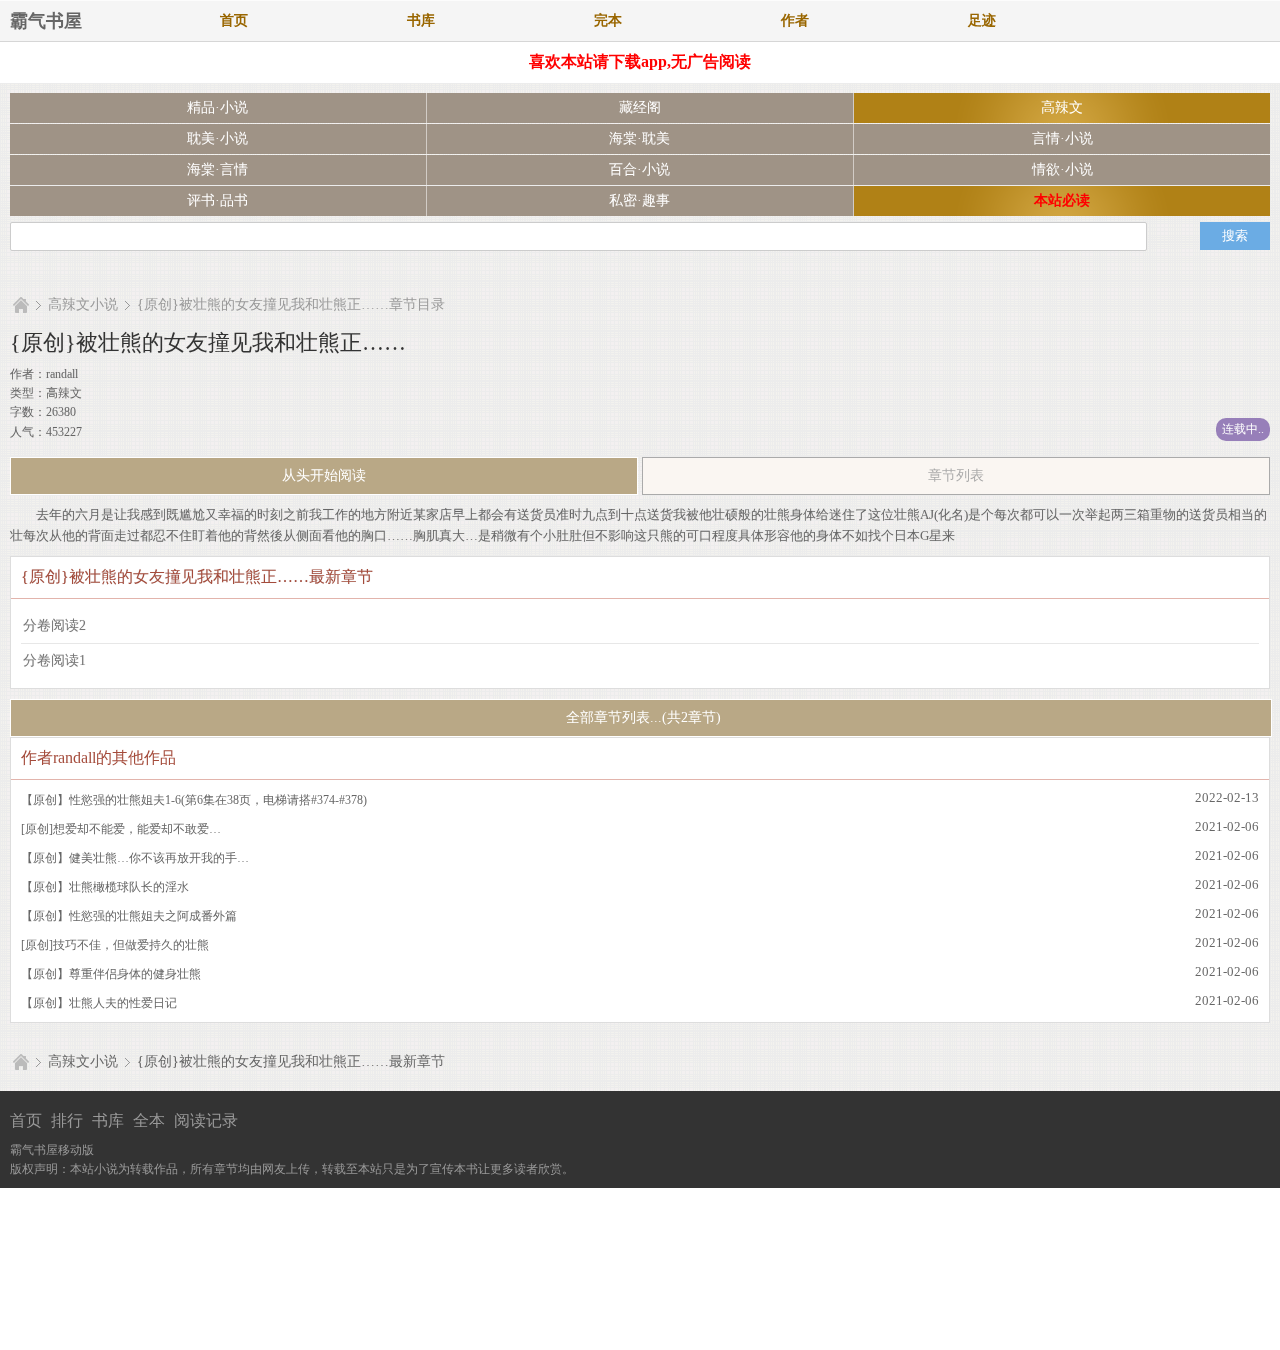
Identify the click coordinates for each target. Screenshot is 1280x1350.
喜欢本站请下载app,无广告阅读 (640, 61)
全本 (149, 1120)
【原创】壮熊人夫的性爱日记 (99, 1003)
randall (62, 374)
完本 (608, 20)
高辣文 (1062, 107)
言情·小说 (1062, 138)
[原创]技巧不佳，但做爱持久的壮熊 (115, 945)
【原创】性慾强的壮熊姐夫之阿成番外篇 (129, 916)
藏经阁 (640, 107)
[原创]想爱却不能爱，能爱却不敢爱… (121, 829)
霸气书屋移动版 (52, 1150)
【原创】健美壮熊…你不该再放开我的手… (135, 858)
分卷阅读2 (54, 625)
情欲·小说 (1062, 169)
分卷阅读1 (54, 660)
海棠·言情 (217, 169)
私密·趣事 (639, 200)
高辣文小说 (83, 304)
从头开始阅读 (324, 475)
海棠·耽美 (639, 138)
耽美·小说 (217, 138)
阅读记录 (206, 1120)
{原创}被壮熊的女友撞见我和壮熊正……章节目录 (291, 304)
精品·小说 (217, 107)
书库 (421, 20)
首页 (234, 20)
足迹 (982, 20)
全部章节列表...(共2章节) (641, 717)
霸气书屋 (46, 21)
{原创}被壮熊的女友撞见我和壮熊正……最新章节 (291, 1061)
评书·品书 (217, 200)
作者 (795, 20)
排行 (67, 1120)
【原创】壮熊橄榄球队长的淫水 (105, 887)
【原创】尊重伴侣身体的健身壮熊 (111, 974)
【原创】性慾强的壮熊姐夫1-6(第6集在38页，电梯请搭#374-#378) (194, 800)
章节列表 (956, 475)
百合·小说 (639, 169)
